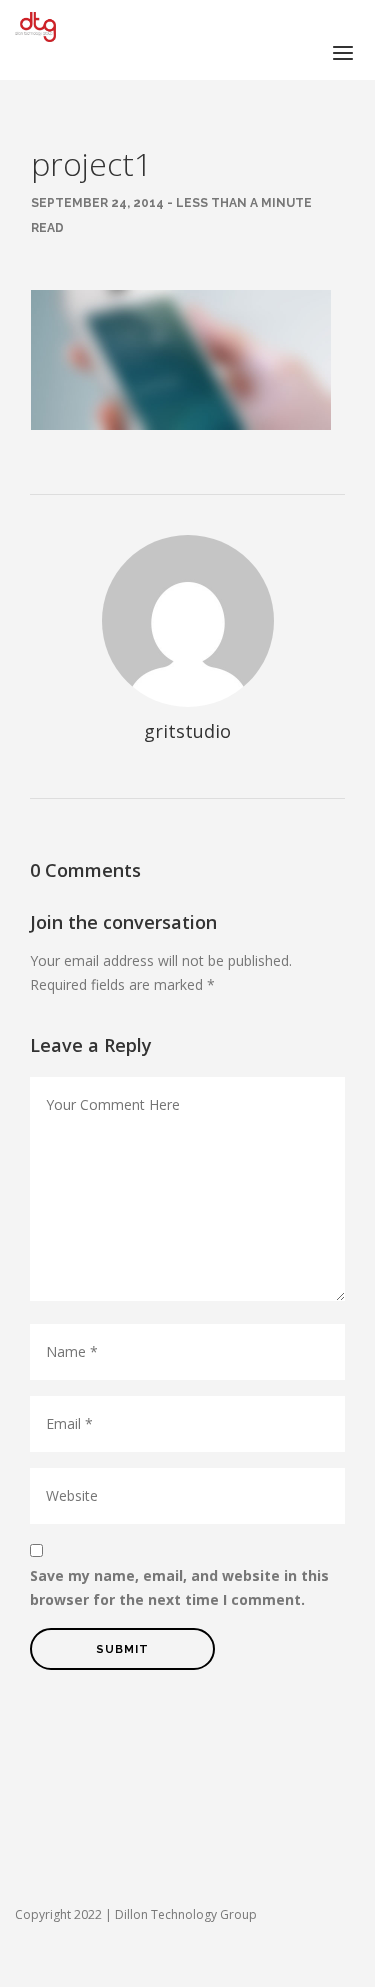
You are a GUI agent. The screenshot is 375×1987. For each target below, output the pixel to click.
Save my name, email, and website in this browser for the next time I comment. (179, 1587)
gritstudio (187, 731)
